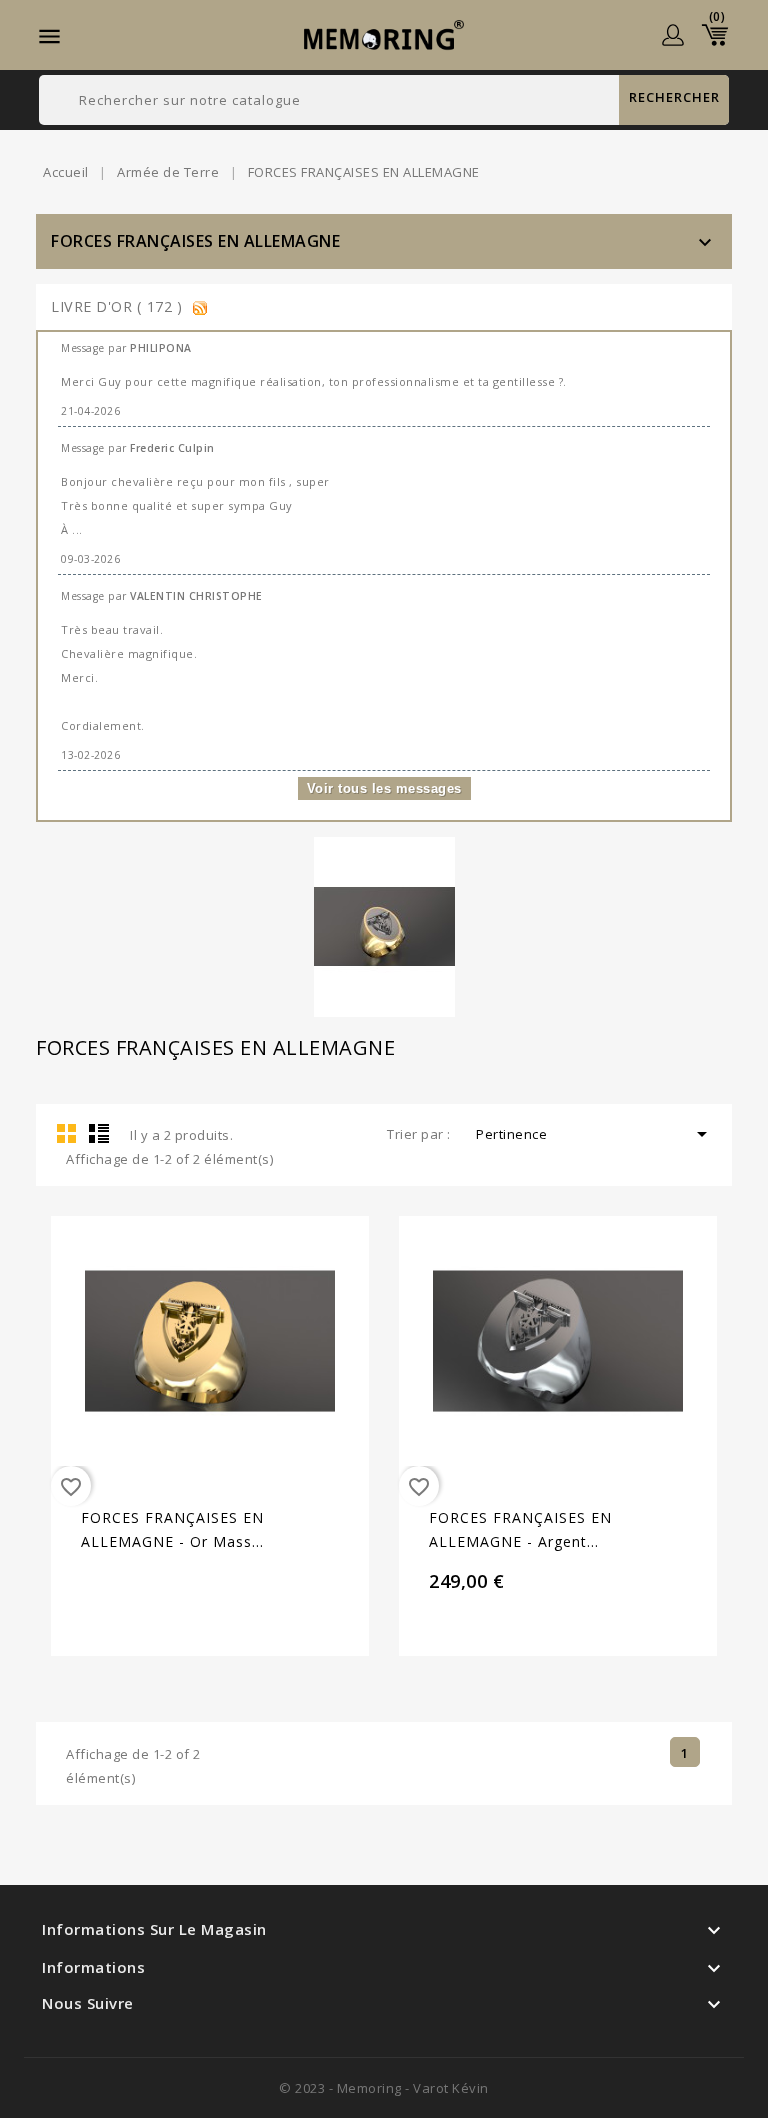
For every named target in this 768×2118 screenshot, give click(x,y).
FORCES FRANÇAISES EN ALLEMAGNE (195, 241)
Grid (67, 1133)
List (99, 1133)
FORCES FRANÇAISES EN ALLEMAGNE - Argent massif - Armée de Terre (521, 1531)
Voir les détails (182, 1426)
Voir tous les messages (384, 788)
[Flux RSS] (200, 306)
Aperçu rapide (237, 1426)
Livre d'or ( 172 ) (119, 306)
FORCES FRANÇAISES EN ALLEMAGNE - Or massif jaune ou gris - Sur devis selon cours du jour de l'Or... (172, 1531)
